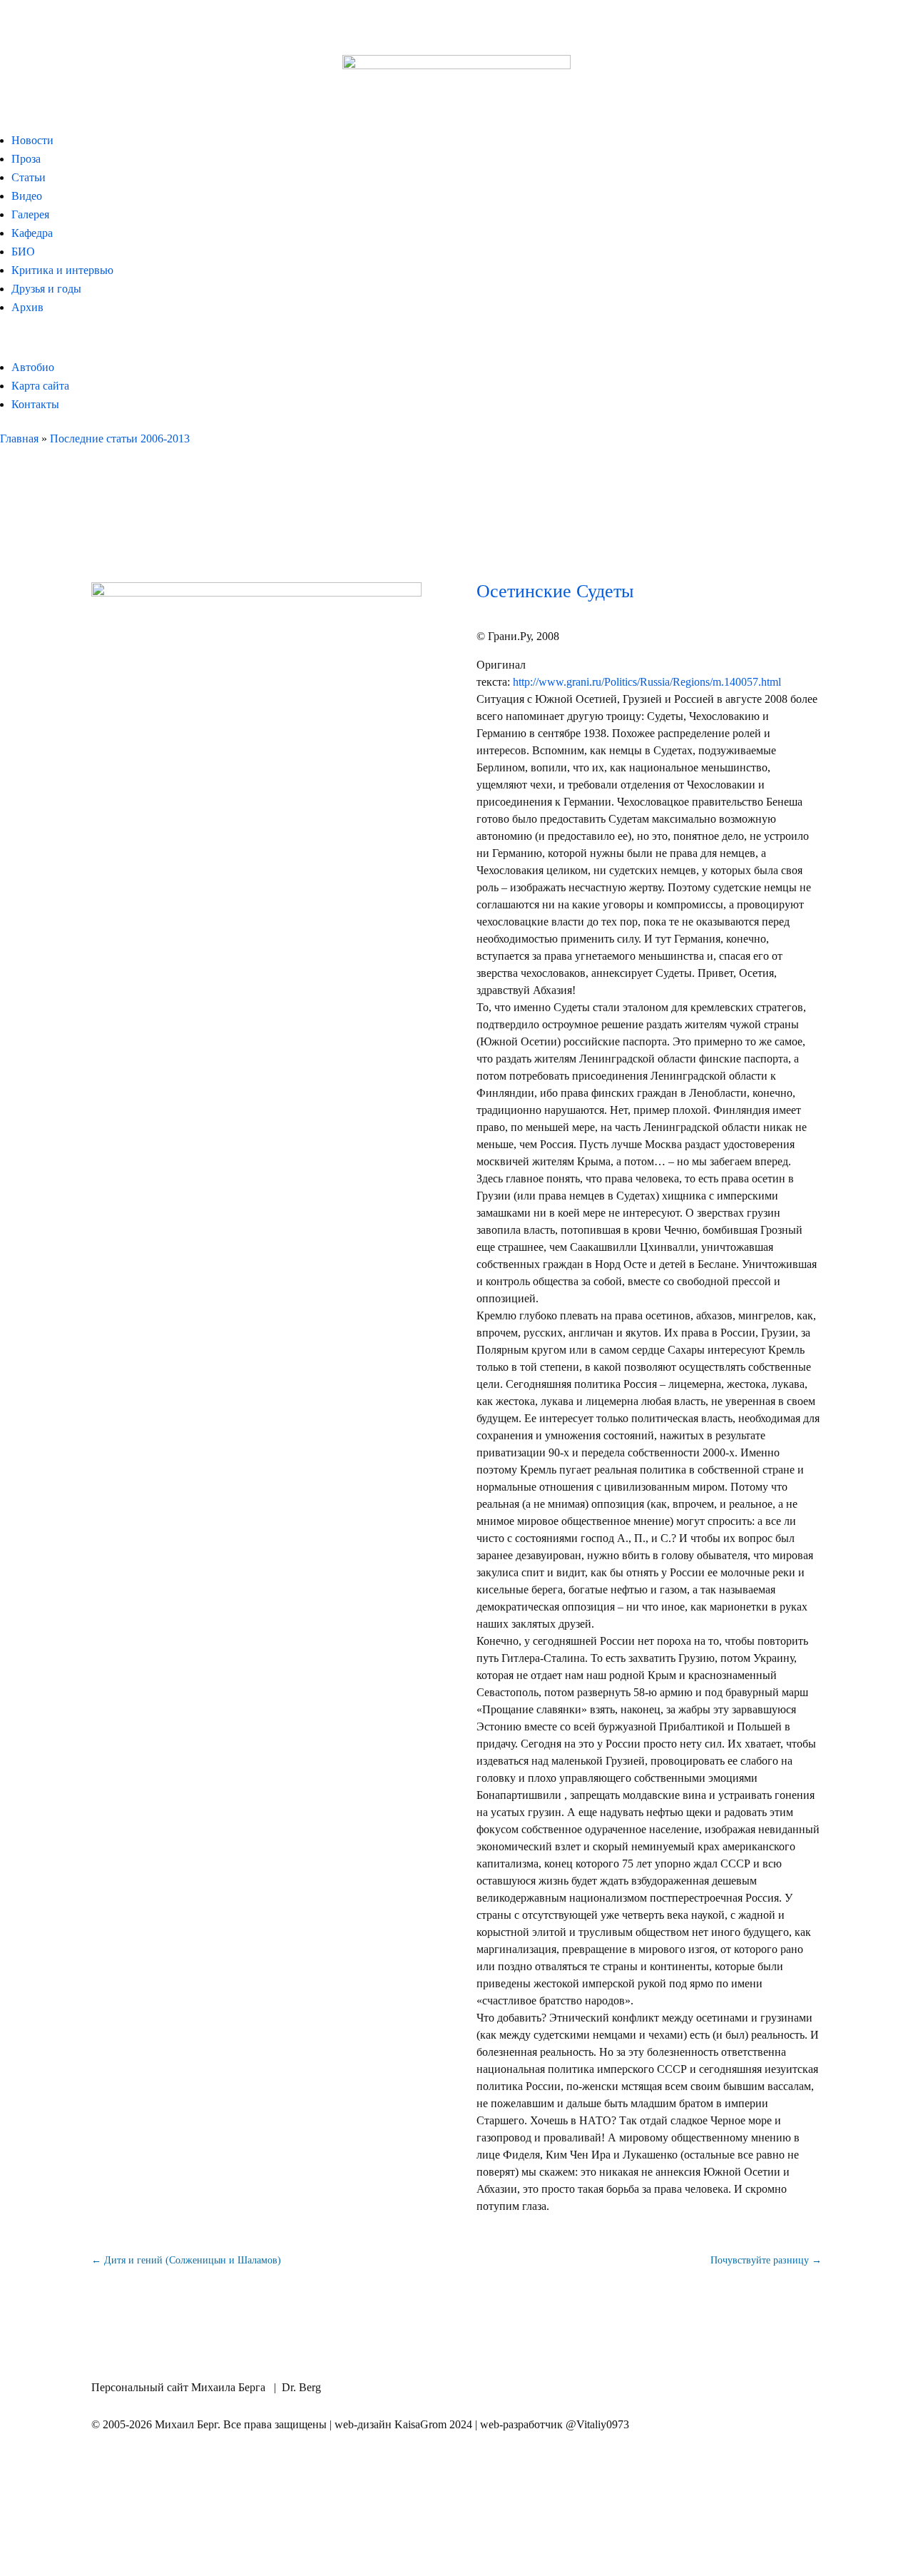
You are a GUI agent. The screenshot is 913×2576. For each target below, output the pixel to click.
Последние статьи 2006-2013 (120, 438)
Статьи (29, 177)
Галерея (30, 214)
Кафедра (32, 233)
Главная (19, 438)
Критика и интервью (62, 270)
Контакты (35, 404)
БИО (23, 252)
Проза (26, 159)
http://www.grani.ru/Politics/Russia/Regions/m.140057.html (647, 682)
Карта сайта (40, 386)
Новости (32, 140)
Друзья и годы (46, 289)
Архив (27, 307)
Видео (27, 196)
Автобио (33, 367)
